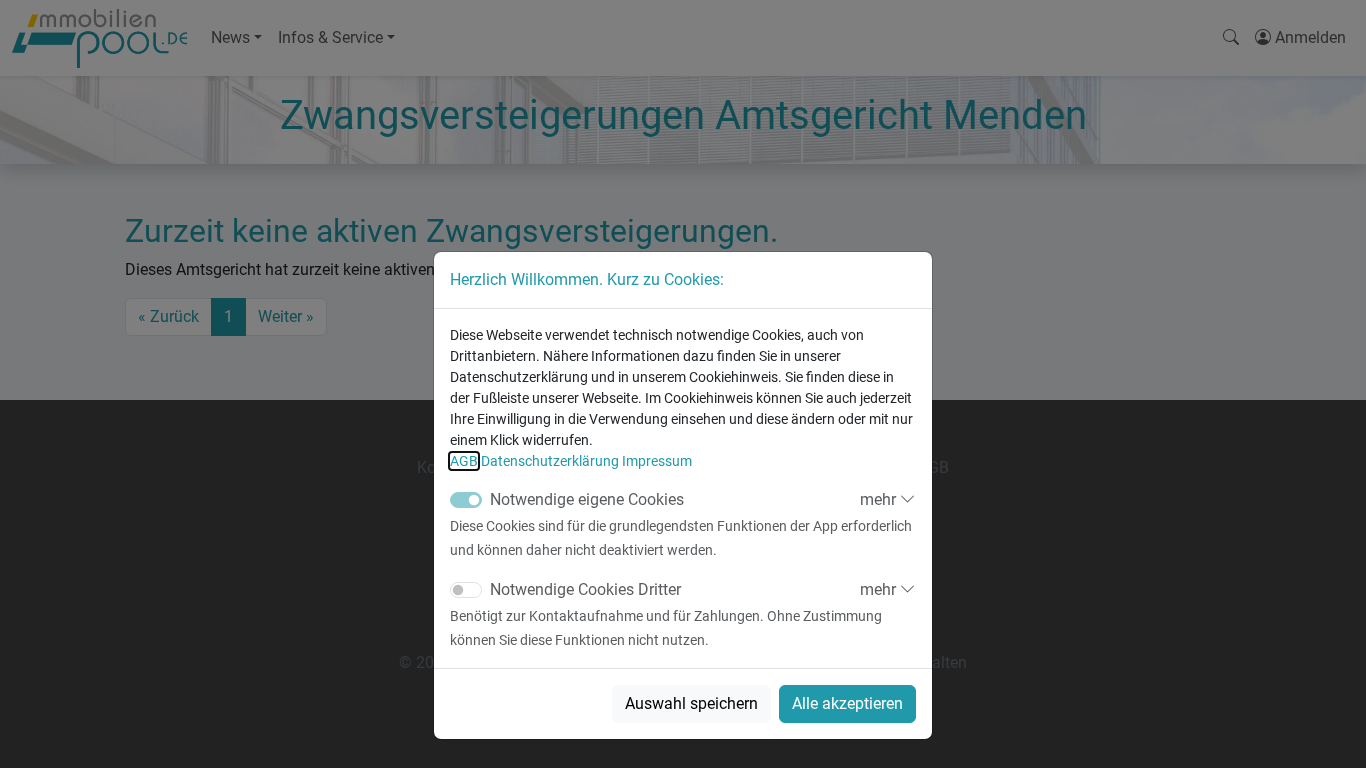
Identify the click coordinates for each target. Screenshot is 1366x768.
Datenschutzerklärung (550, 461)
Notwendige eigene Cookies (587, 499)
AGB (464, 461)
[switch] (466, 590)
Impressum (657, 461)
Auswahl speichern (691, 703)
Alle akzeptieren (847, 703)
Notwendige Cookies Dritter (585, 589)
